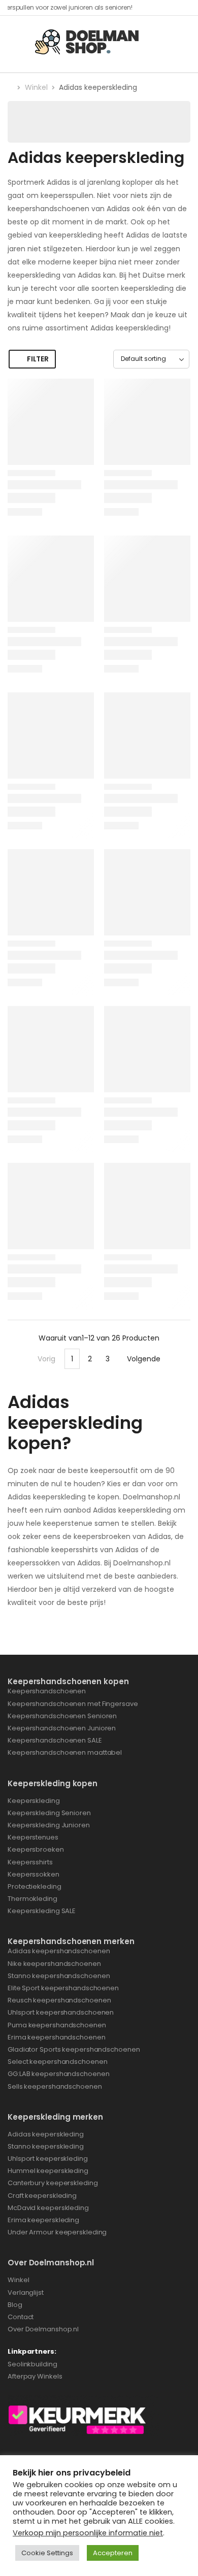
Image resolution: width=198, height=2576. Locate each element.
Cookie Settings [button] (47, 2553)
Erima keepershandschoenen (57, 2037)
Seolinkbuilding (32, 2364)
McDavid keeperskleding (48, 2208)
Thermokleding (32, 1899)
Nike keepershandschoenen (54, 1964)
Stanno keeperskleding (46, 2146)
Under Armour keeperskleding (58, 2232)
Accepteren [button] (113, 2553)
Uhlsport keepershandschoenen (61, 2012)
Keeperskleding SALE (42, 1911)
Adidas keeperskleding (46, 2134)
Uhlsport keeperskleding (48, 2159)
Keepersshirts (30, 1862)
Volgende (144, 1359)
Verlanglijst (26, 2293)
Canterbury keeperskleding (53, 2183)
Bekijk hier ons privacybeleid (72, 2473)
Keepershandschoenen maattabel (65, 1752)
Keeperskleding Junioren (49, 1825)
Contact (21, 2317)
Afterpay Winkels (35, 2376)
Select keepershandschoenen (57, 2062)
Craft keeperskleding (42, 2196)
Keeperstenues (33, 1837)
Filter (38, 359)
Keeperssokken (34, 1874)
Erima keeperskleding (43, 2220)
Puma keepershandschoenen (57, 2025)
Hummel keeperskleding (48, 2171)
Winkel (36, 87)
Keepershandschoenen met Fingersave (73, 1704)
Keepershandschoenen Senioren (62, 1716)
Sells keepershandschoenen (55, 2086)
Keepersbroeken (36, 1849)
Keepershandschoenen (47, 1691)
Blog (15, 2305)
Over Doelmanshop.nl (44, 2329)
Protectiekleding (34, 1886)
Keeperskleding (34, 1801)
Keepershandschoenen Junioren (62, 1728)
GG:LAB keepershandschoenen (58, 2074)
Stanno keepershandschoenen (59, 1976)
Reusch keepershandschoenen (59, 2000)
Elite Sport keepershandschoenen (63, 1988)
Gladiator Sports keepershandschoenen (74, 2049)
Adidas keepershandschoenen (59, 1951)
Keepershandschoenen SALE (55, 1740)
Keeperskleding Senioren (49, 1813)
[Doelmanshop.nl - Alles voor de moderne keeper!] (91, 41)
